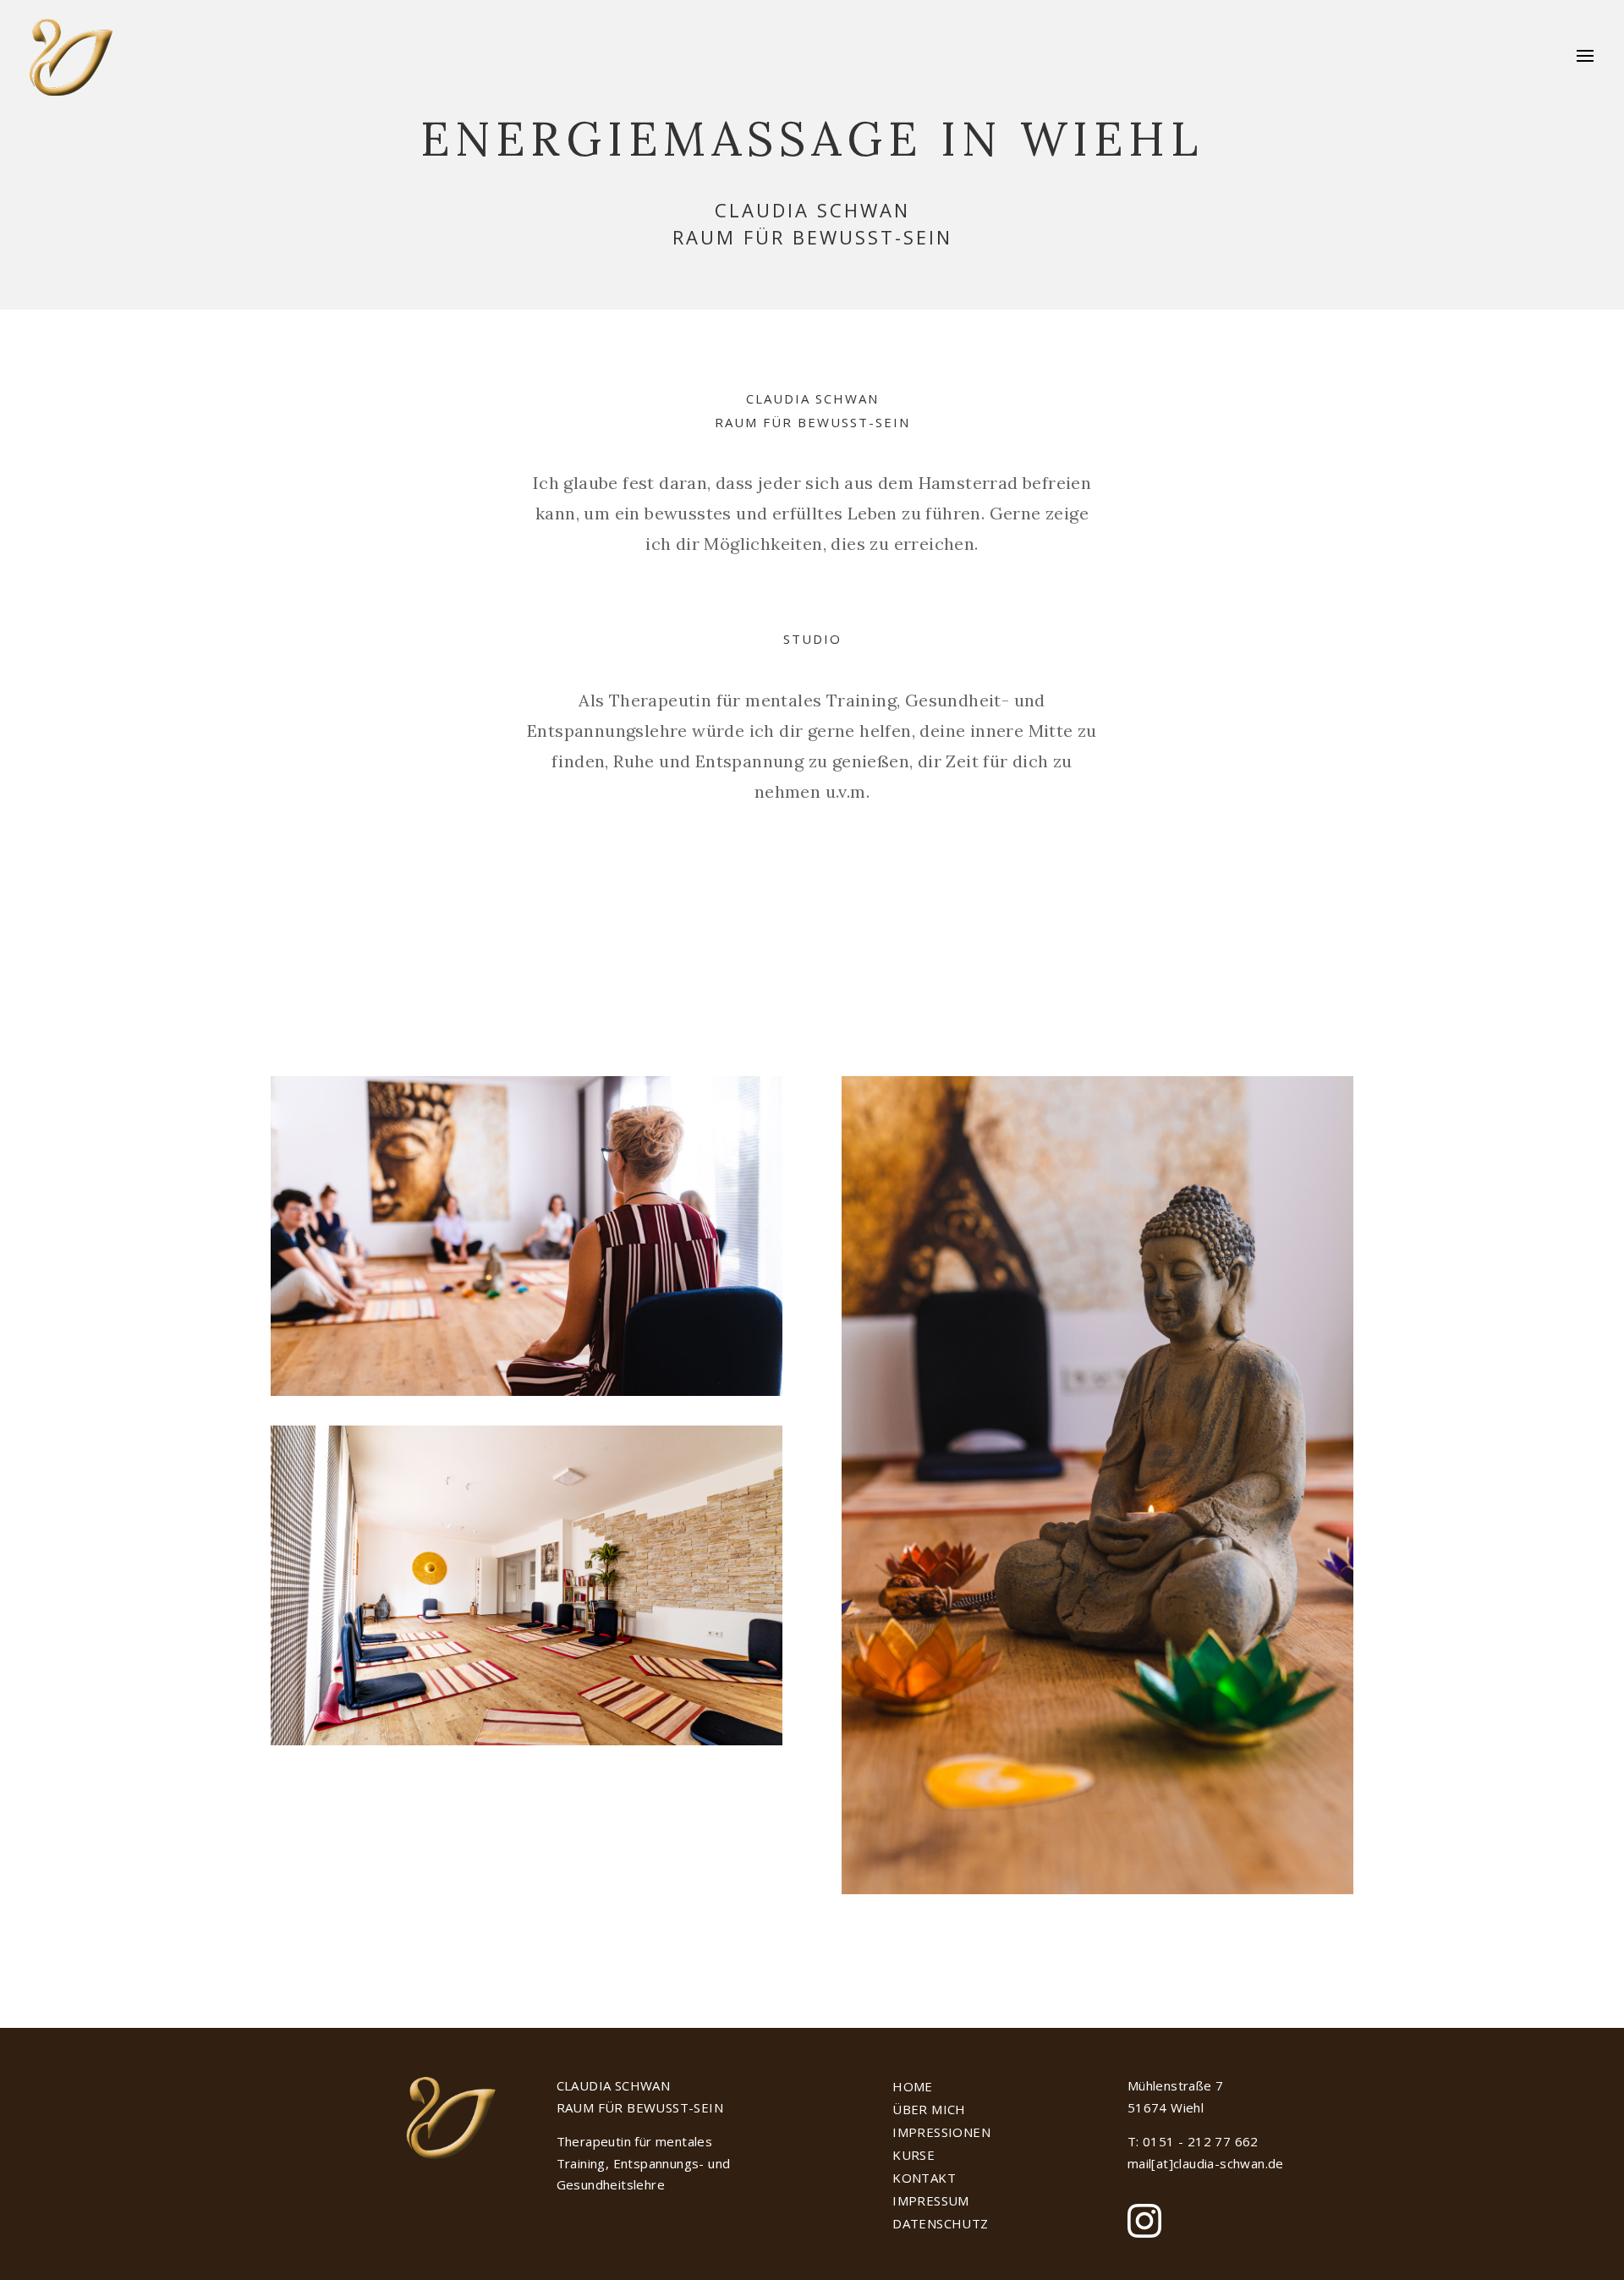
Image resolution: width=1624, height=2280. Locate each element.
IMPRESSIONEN (941, 2132)
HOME (913, 2086)
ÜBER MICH (929, 2109)
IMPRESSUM (931, 2200)
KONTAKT (924, 2178)
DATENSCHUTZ (940, 2223)
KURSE (913, 2155)
